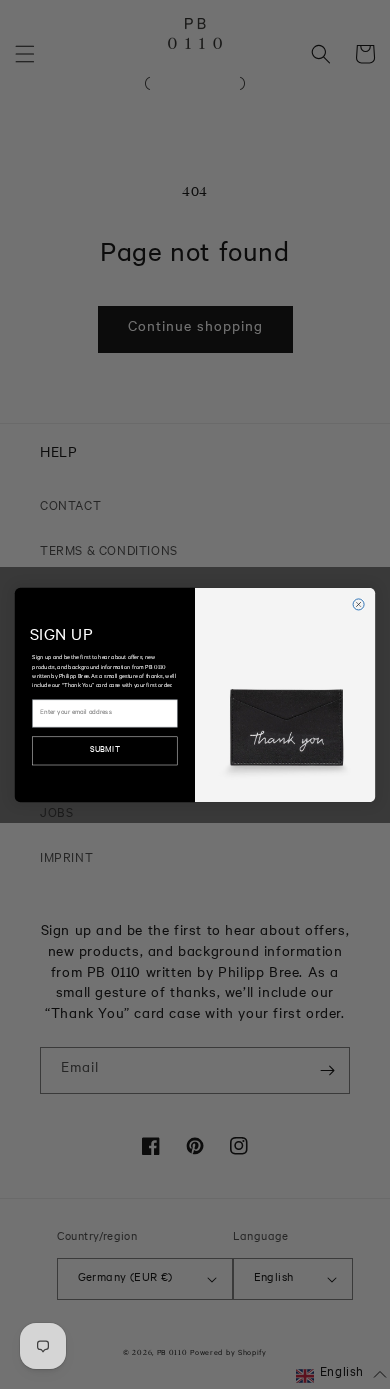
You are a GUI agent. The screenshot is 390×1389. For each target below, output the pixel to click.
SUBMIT (105, 750)
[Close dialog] (358, 603)
